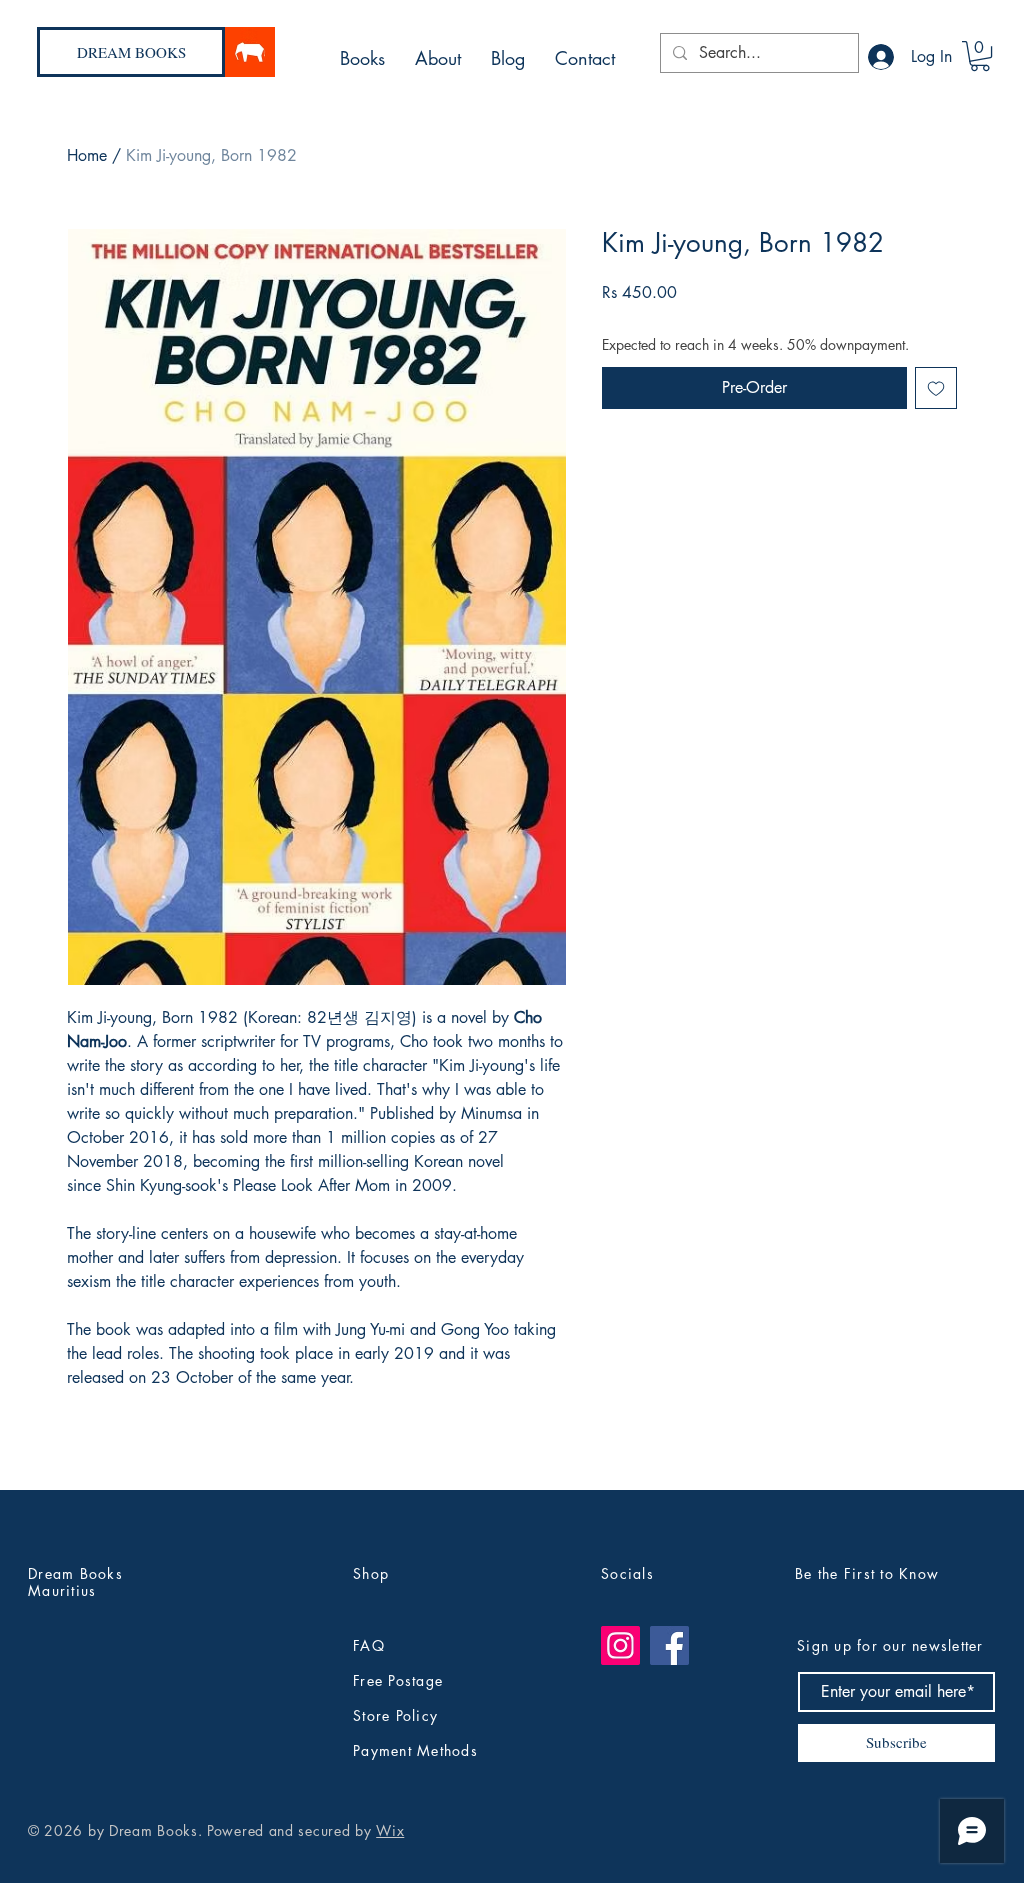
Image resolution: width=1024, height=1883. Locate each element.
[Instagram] (620, 1645)
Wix (390, 1830)
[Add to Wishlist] (936, 388)
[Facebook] (669, 1645)
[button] (980, 56)
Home (87, 155)
